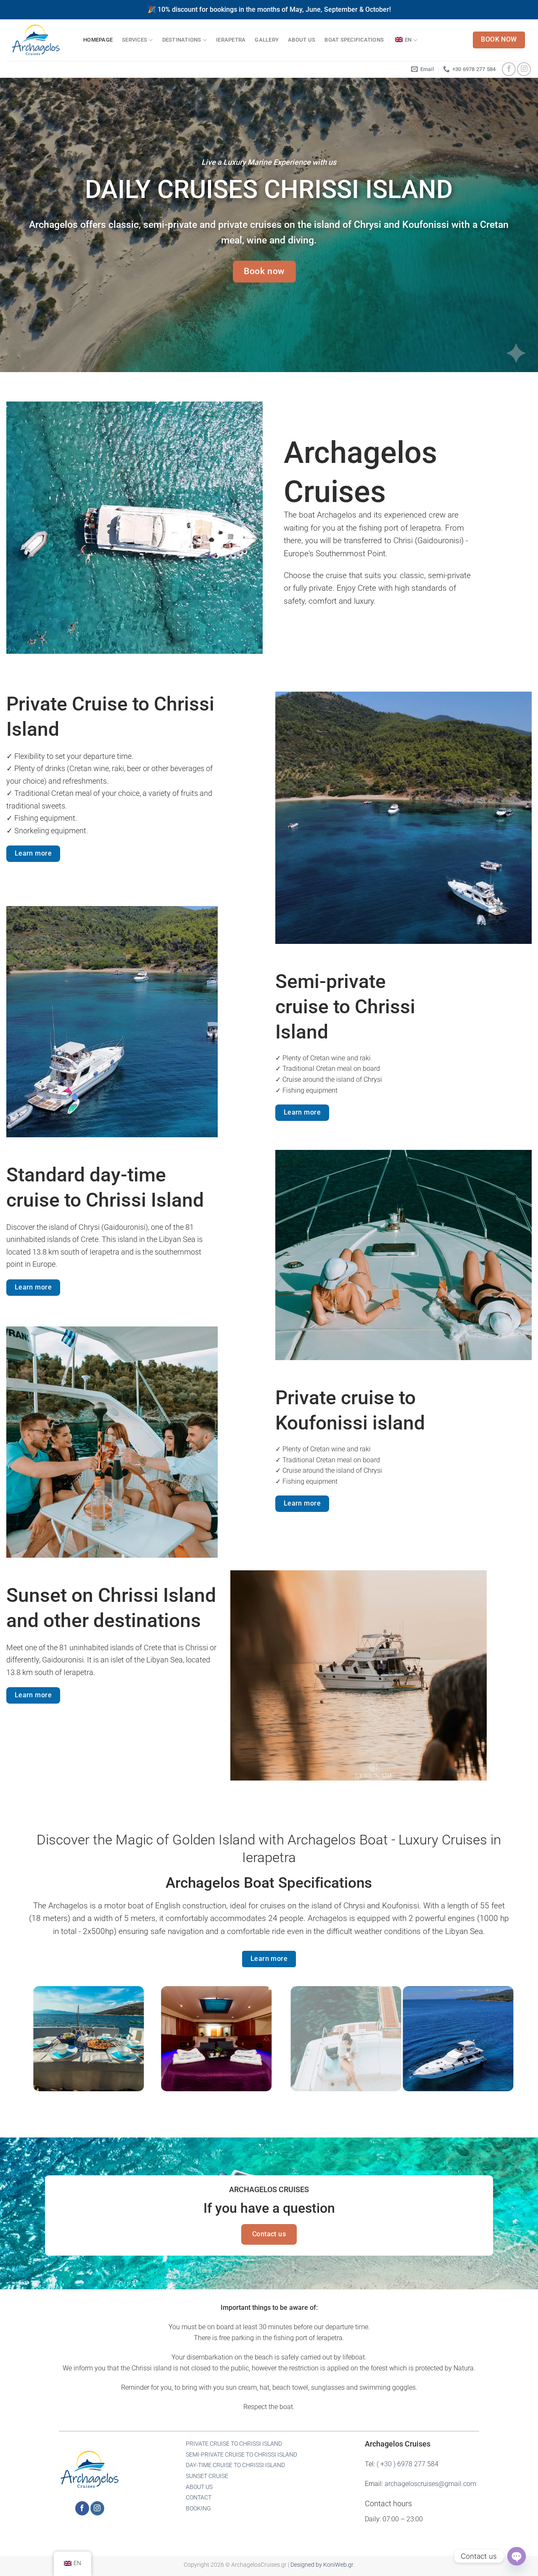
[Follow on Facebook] (509, 69)
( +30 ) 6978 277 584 (407, 2464)
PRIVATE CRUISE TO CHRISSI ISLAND (234, 2444)
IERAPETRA (231, 40)
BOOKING (198, 2509)
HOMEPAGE (98, 40)
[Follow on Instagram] (524, 69)
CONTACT (199, 2498)
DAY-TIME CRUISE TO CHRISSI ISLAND (235, 2465)
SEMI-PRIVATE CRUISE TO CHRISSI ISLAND (241, 2455)
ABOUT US (302, 40)
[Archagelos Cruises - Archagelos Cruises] (38, 40)
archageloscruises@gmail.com (430, 2484)
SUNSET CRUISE (207, 2476)
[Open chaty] (517, 2556)
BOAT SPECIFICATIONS (354, 40)
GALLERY (267, 40)
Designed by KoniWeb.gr (322, 2565)
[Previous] (43, 2045)
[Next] (495, 2045)
